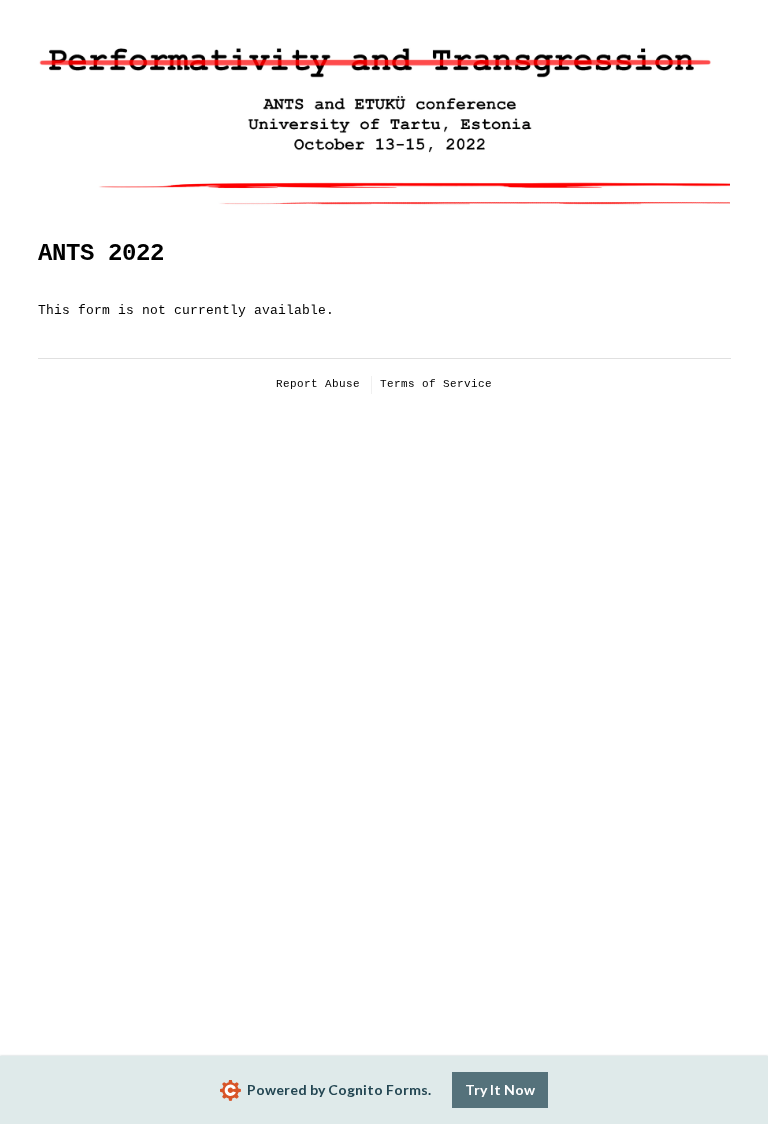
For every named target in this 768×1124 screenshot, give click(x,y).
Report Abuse (318, 384)
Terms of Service (436, 384)
